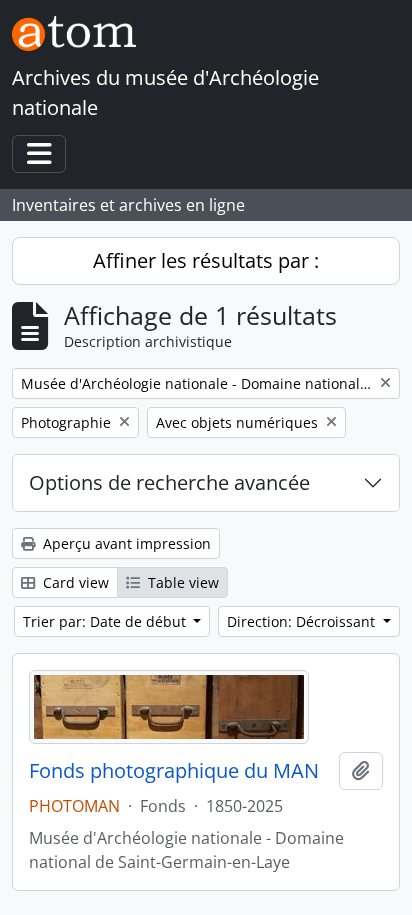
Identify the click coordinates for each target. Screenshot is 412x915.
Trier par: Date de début (106, 621)
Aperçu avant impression (125, 543)
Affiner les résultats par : (206, 260)
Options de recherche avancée (169, 482)
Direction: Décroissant (303, 621)
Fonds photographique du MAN (174, 771)
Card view (74, 582)
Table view (181, 582)
